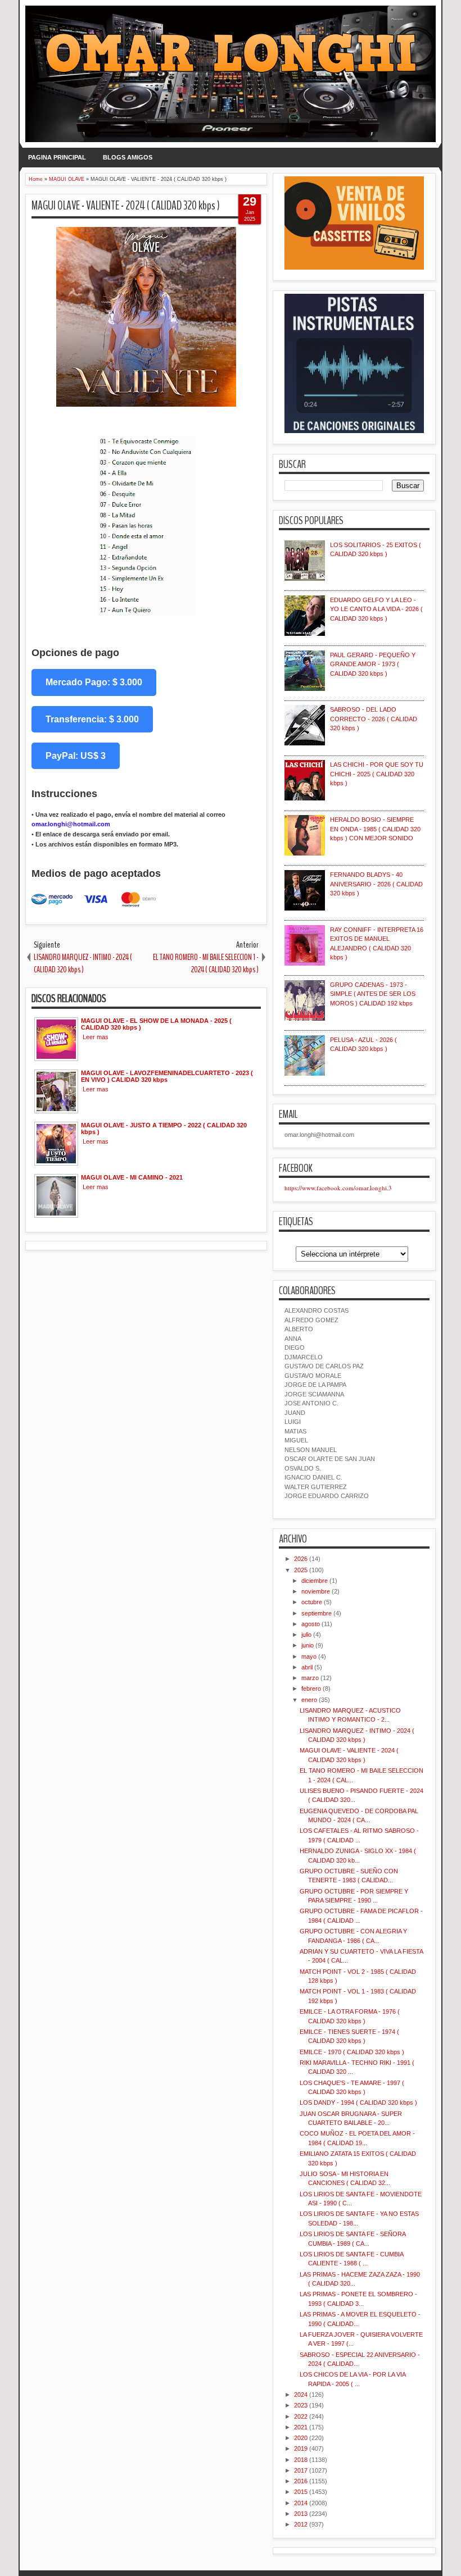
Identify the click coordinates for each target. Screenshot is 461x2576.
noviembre (316, 1591)
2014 (301, 2503)
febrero (311, 1688)
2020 (301, 2438)
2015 (301, 2492)
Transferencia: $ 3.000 (92, 719)
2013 (301, 2514)
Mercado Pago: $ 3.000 (94, 682)
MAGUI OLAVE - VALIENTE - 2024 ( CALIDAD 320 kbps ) (126, 206)
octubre (312, 1602)
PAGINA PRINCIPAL (57, 157)
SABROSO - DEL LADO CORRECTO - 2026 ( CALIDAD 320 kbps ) (374, 719)
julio (306, 1635)
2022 (301, 2416)
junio (308, 1645)
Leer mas (96, 1037)
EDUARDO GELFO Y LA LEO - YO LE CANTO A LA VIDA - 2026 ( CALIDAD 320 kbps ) (376, 609)
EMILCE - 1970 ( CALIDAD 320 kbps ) (352, 2052)
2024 (301, 2395)
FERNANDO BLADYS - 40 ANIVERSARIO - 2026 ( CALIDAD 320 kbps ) (376, 884)
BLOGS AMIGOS (128, 157)
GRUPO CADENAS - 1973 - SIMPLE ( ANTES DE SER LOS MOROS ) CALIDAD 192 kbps (373, 994)
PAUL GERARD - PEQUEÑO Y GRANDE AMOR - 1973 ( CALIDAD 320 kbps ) (373, 664)
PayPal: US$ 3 (76, 756)
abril (307, 1667)
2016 (301, 2481)
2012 (301, 2524)
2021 (301, 2427)
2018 (301, 2460)
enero (309, 1700)
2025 (301, 1570)
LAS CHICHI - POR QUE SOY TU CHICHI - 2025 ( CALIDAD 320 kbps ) (377, 774)
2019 (301, 2448)
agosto (311, 1624)
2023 (301, 2405)
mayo (309, 1656)
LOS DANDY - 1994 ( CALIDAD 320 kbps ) (358, 2102)
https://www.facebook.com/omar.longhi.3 (338, 1188)
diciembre (315, 1581)
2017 (301, 2470)
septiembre (317, 1613)
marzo (310, 1678)
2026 (301, 1559)
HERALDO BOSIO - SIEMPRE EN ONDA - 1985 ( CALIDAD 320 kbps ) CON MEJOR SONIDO (375, 829)
